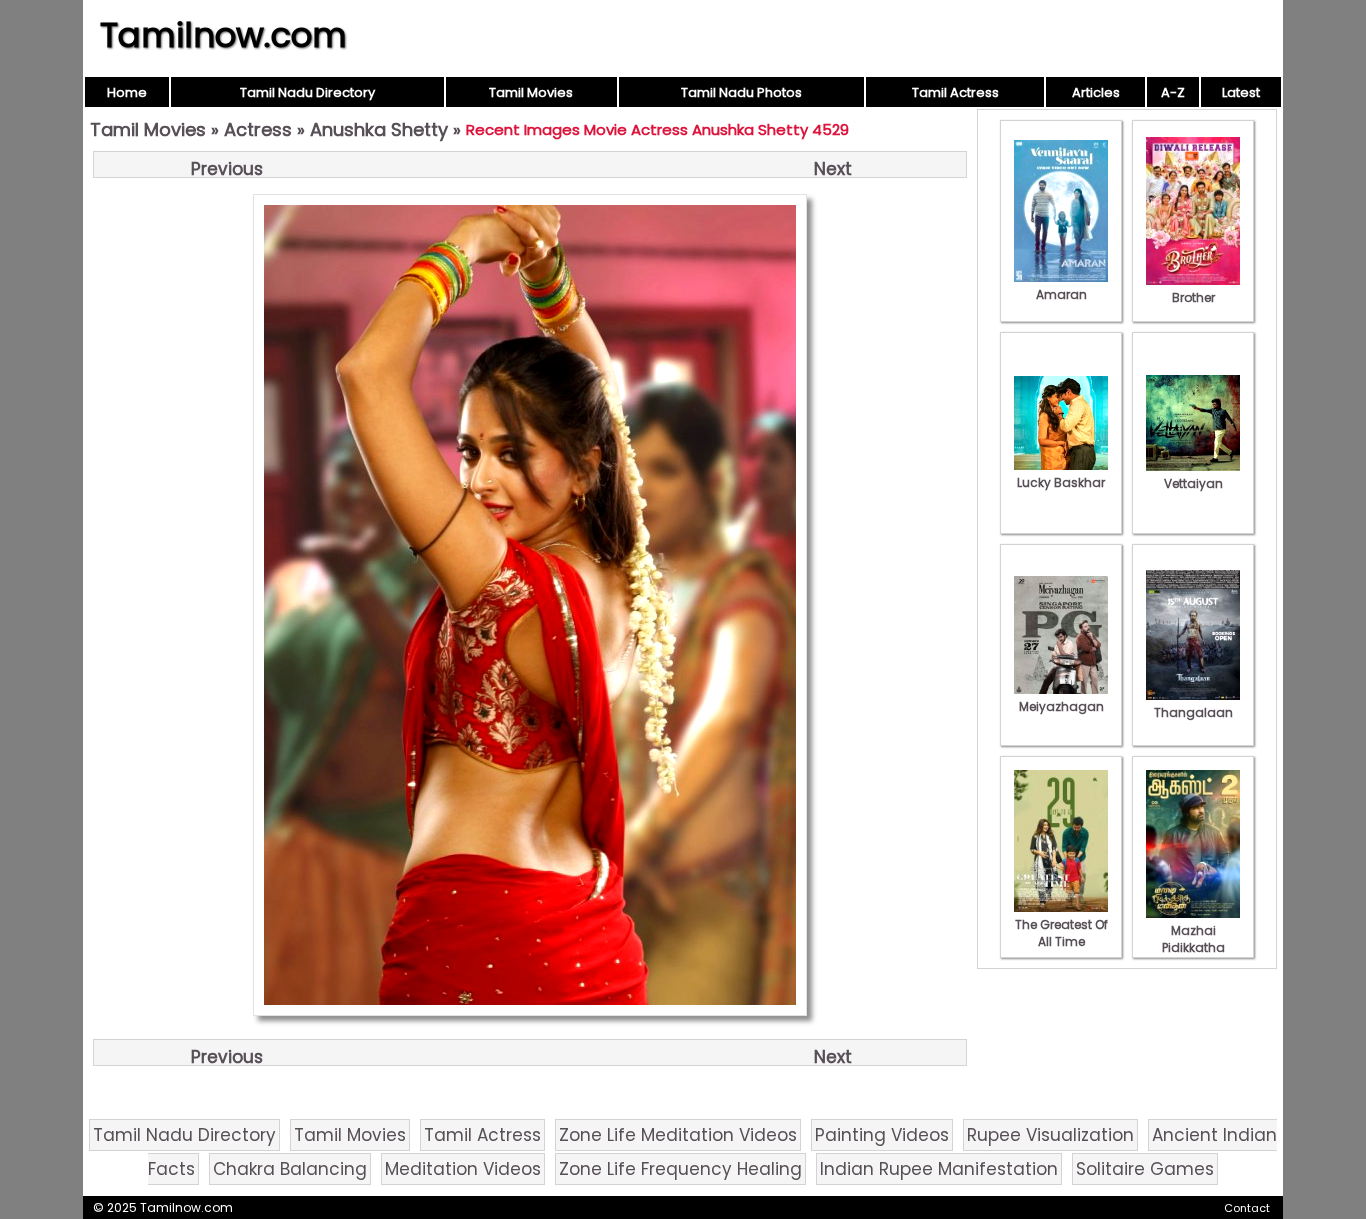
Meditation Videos (463, 1169)
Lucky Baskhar (1061, 482)
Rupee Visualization (1050, 1135)
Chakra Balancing (290, 1169)
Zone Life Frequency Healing (680, 1169)
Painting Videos (882, 1135)
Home (127, 92)
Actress (258, 129)
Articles (1096, 92)
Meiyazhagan (1061, 706)
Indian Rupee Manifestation (939, 1169)
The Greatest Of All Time (1061, 933)
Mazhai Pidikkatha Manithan (1193, 947)
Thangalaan (1193, 712)
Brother (1193, 297)
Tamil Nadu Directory (307, 92)
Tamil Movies (531, 92)
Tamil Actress (955, 92)
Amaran (1061, 294)
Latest (1241, 92)
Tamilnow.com (223, 35)
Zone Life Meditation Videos (678, 1135)
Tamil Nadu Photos (741, 92)
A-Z (1173, 92)
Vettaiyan (1193, 483)
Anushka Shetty (379, 129)
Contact (1247, 1208)
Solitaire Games (1145, 1169)
